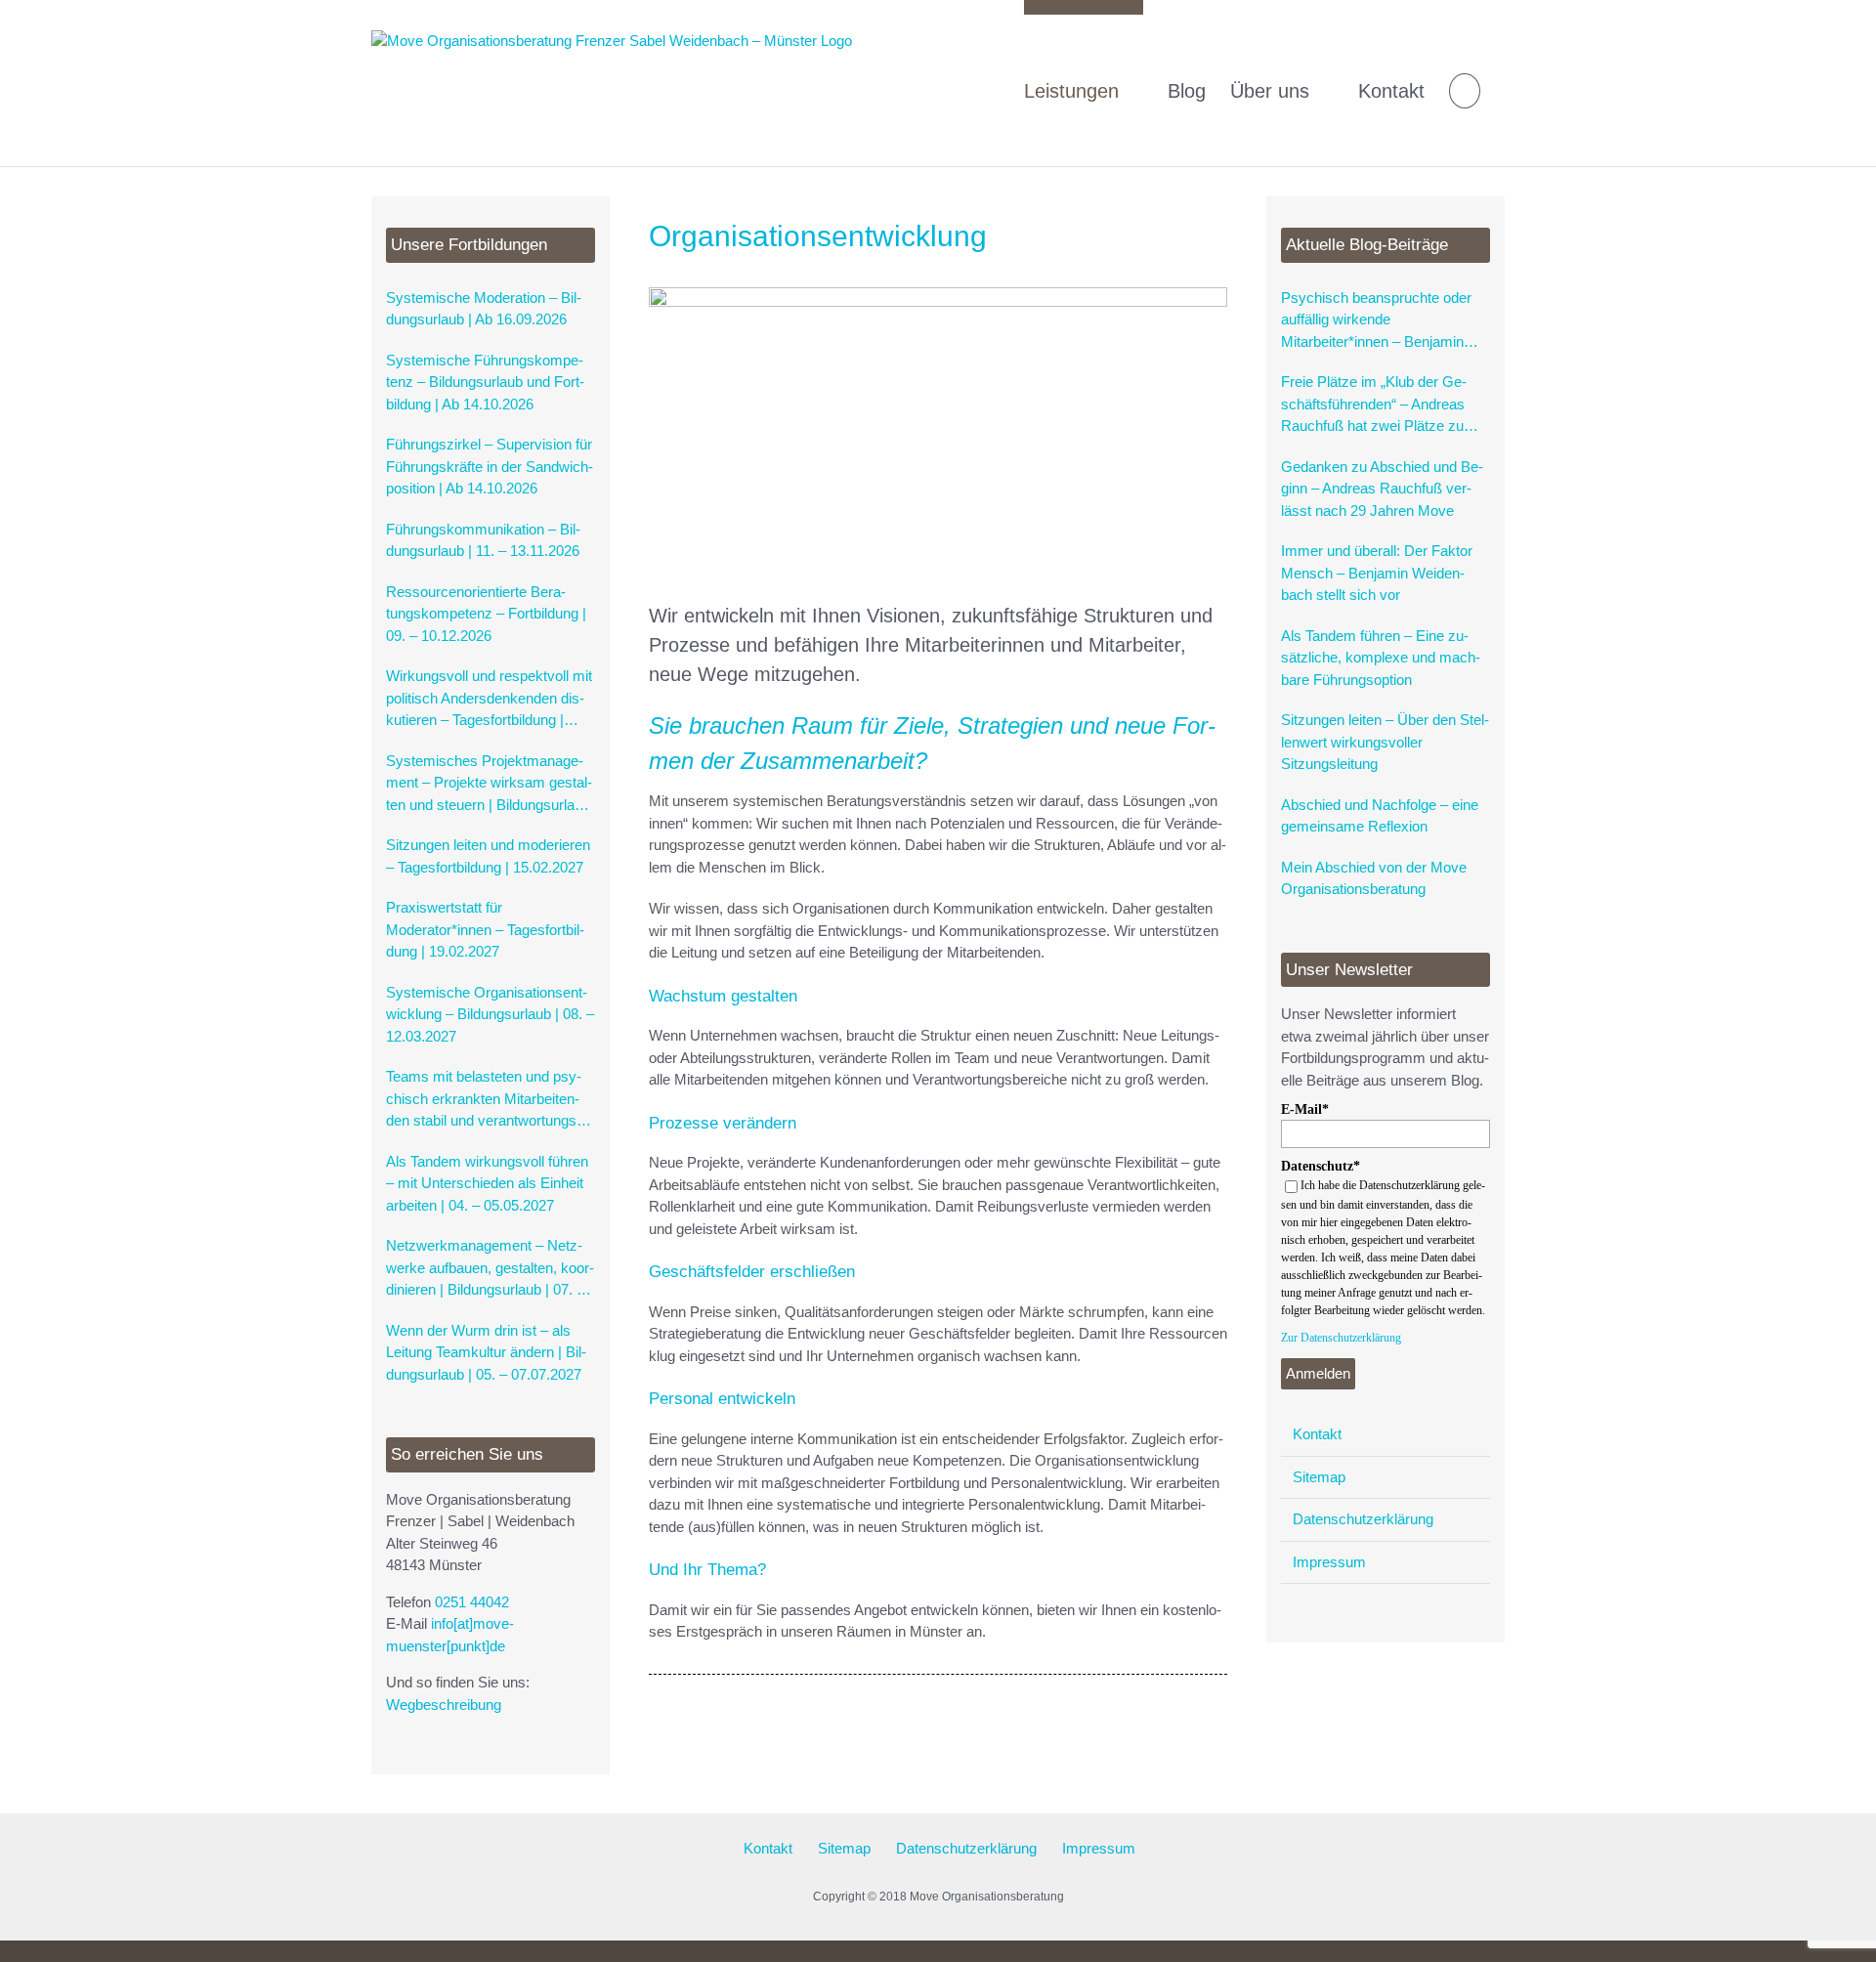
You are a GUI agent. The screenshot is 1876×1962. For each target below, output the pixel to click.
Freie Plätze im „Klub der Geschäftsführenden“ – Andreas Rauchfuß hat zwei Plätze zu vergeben (1374, 405)
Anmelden (1318, 1373)
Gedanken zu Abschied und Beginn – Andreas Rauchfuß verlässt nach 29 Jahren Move (1382, 489)
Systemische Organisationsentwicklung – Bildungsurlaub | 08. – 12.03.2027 (490, 1014)
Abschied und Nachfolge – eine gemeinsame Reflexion (1380, 816)
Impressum (1329, 1562)
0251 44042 (472, 1602)
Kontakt (1317, 1434)
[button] (1465, 83)
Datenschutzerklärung (1363, 1519)
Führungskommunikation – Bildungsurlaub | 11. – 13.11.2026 (483, 540)
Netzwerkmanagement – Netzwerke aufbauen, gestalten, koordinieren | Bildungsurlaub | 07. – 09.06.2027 (490, 1269)
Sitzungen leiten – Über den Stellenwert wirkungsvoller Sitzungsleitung (1385, 742)
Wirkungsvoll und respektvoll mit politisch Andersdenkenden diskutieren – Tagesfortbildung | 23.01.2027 (489, 700)
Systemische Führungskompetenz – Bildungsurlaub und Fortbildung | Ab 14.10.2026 (485, 382)
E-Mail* (1305, 1109)
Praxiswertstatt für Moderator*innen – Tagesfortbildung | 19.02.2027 (485, 929)
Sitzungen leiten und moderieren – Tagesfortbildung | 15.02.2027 (488, 856)
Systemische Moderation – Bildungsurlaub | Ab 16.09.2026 (484, 309)
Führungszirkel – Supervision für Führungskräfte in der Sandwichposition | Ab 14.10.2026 (490, 466)
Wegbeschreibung (444, 1705)
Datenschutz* (1321, 1166)
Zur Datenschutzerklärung (1341, 1338)
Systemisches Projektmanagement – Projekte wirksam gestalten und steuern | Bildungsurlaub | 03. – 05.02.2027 (489, 785)
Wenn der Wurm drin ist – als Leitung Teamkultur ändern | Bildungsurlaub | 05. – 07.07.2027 (486, 1352)
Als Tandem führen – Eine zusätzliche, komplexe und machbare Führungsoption (1381, 658)
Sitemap (1319, 1477)
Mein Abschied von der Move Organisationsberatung (1374, 878)
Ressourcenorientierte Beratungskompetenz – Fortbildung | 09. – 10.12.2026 (486, 614)
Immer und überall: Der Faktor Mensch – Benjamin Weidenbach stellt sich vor (1377, 573)
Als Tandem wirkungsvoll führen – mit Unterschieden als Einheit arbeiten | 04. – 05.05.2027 (487, 1183)
